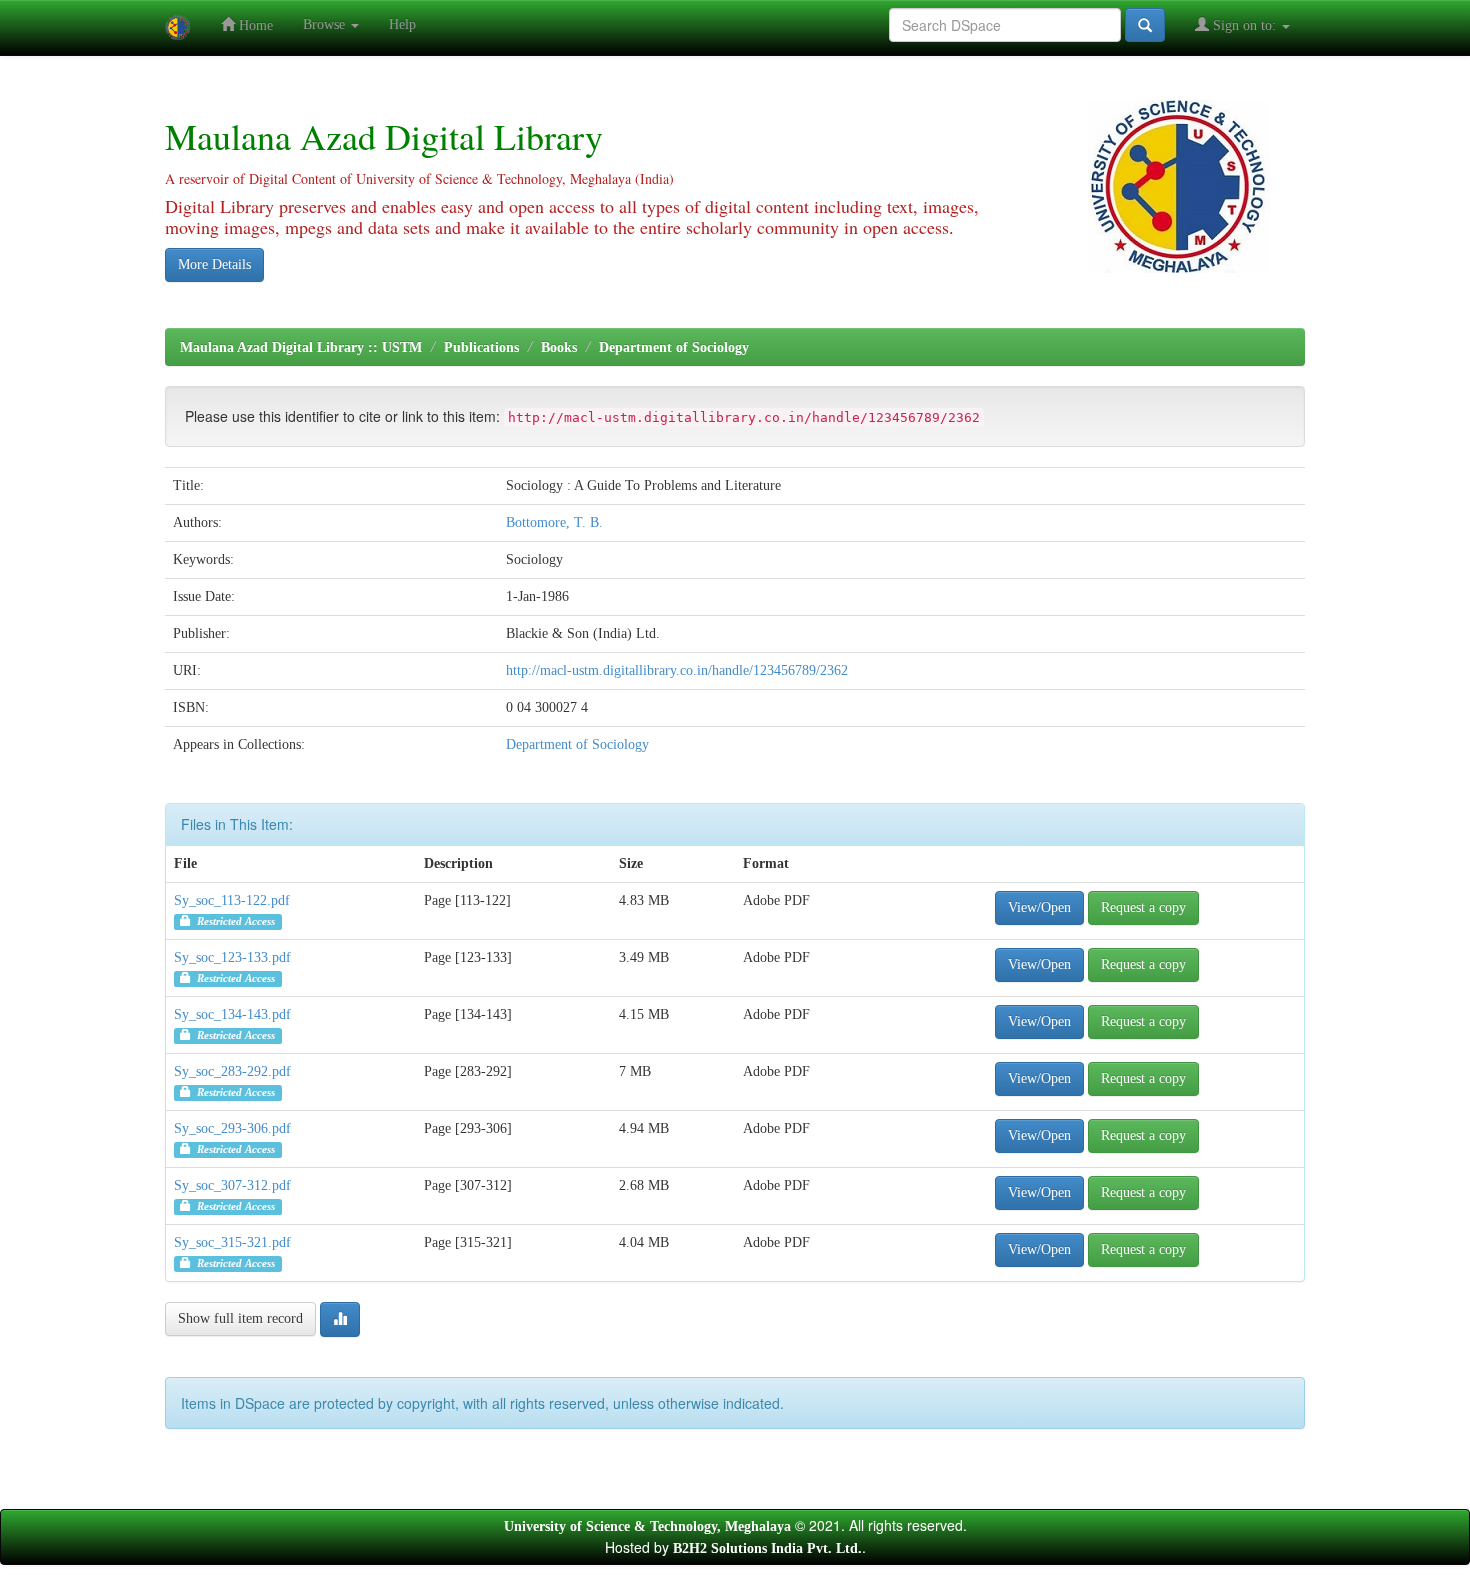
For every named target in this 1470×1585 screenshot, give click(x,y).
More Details (214, 264)
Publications (481, 347)
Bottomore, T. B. (554, 522)
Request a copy (1143, 907)
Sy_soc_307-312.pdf (232, 1185)
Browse (326, 24)
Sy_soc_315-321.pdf (232, 1242)
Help (402, 24)
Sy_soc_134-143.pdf (232, 1014)
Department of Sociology (674, 347)
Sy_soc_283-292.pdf (232, 1071)
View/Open (1039, 907)
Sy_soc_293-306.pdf (232, 1128)
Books (559, 347)
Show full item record (240, 1318)
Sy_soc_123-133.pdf (232, 957)
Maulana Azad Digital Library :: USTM (301, 347)
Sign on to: (1244, 25)
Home (254, 25)
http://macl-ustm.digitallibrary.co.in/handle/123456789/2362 (677, 670)
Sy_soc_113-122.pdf (232, 900)
